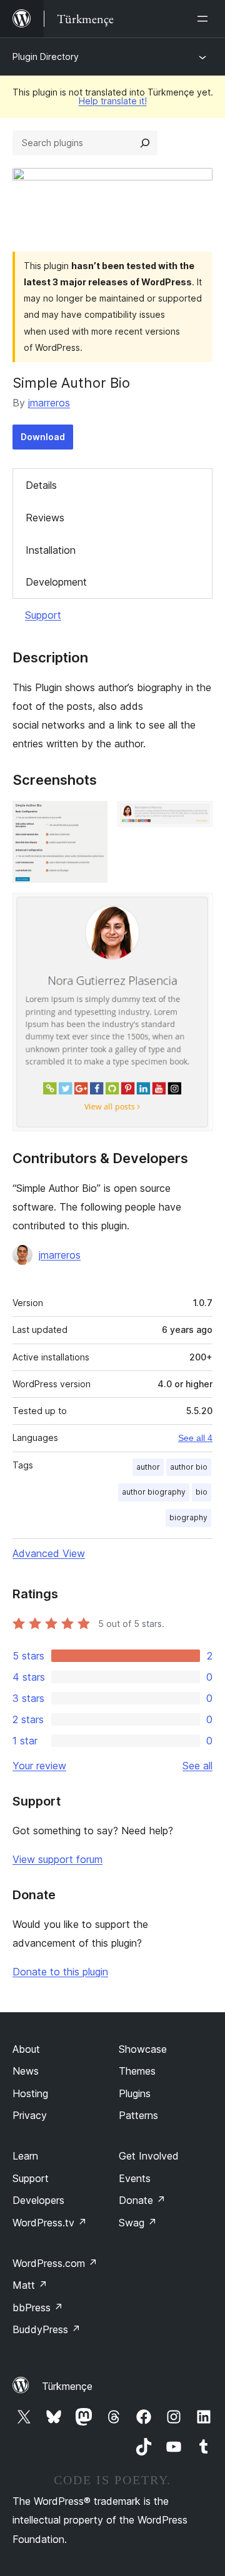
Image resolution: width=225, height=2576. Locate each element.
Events (135, 2178)
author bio (189, 1467)
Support (43, 615)
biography (188, 1517)
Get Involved (149, 2156)
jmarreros (49, 403)
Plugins (135, 2093)
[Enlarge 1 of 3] (91, 818)
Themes (137, 2071)
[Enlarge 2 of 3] (196, 818)
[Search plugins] (145, 143)
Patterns (138, 2115)
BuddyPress (47, 2329)
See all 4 (195, 1438)
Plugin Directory (46, 57)
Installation (51, 550)
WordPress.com (55, 2263)
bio (202, 1492)
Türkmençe (67, 2386)
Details (41, 485)
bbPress (38, 2308)
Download (43, 437)
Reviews (45, 518)
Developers (38, 2200)
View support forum (57, 1859)
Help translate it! (113, 101)
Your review (39, 1766)
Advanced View (49, 1553)
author (148, 1467)
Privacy (30, 2115)
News (26, 2071)
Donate (142, 2200)
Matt (30, 2285)
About (26, 2049)
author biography (154, 1492)
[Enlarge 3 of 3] (196, 910)
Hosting (30, 2093)
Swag (138, 2223)
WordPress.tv (50, 2223)
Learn (25, 2156)
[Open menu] (205, 19)
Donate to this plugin (60, 1972)
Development (56, 582)
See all (197, 1766)
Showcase (143, 2049)
